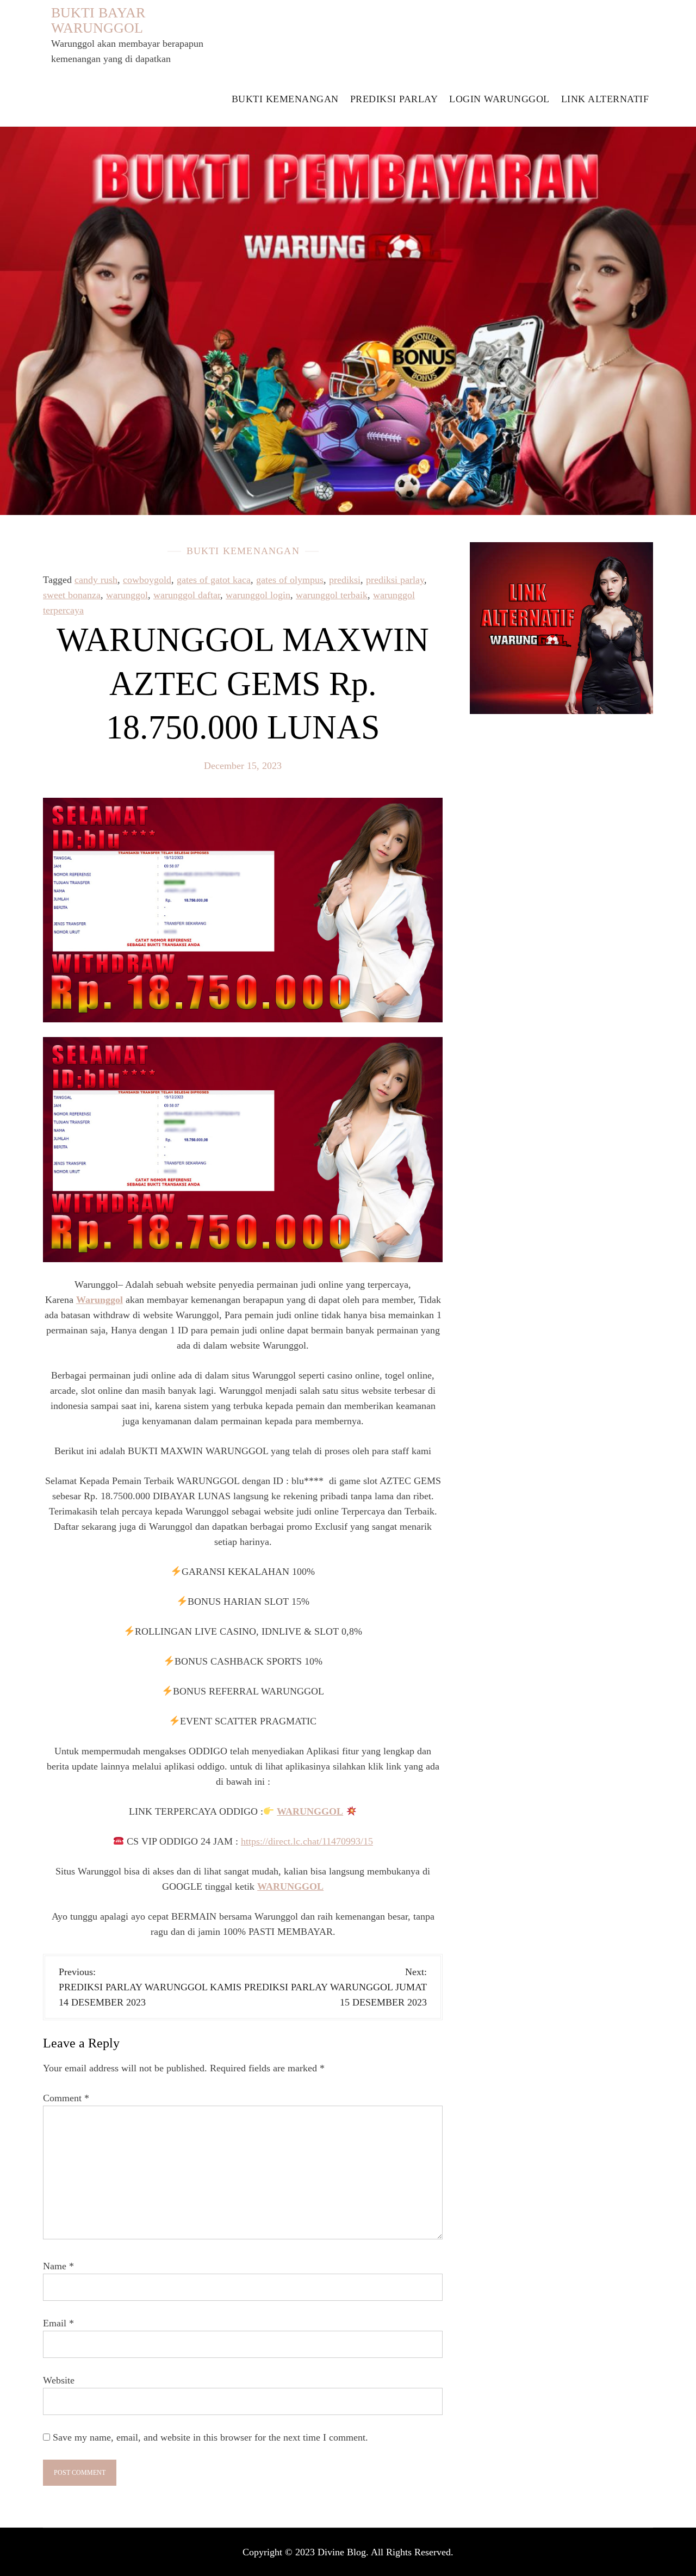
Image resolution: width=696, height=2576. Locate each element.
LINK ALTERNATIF (605, 99)
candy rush (96, 580)
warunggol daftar (187, 595)
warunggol (127, 595)
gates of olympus (290, 580)
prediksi (345, 580)
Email (58, 2323)
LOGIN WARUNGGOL (499, 99)
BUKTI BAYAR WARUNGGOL (98, 20)
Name (58, 2266)
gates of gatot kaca (214, 580)
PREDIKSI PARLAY (394, 99)
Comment (66, 2098)
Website (59, 2380)
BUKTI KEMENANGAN (285, 99)
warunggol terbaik (332, 595)
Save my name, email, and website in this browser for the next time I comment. (210, 2437)
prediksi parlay (395, 580)
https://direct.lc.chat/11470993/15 (307, 1841)
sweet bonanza (72, 595)
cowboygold (147, 580)
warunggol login (258, 595)
